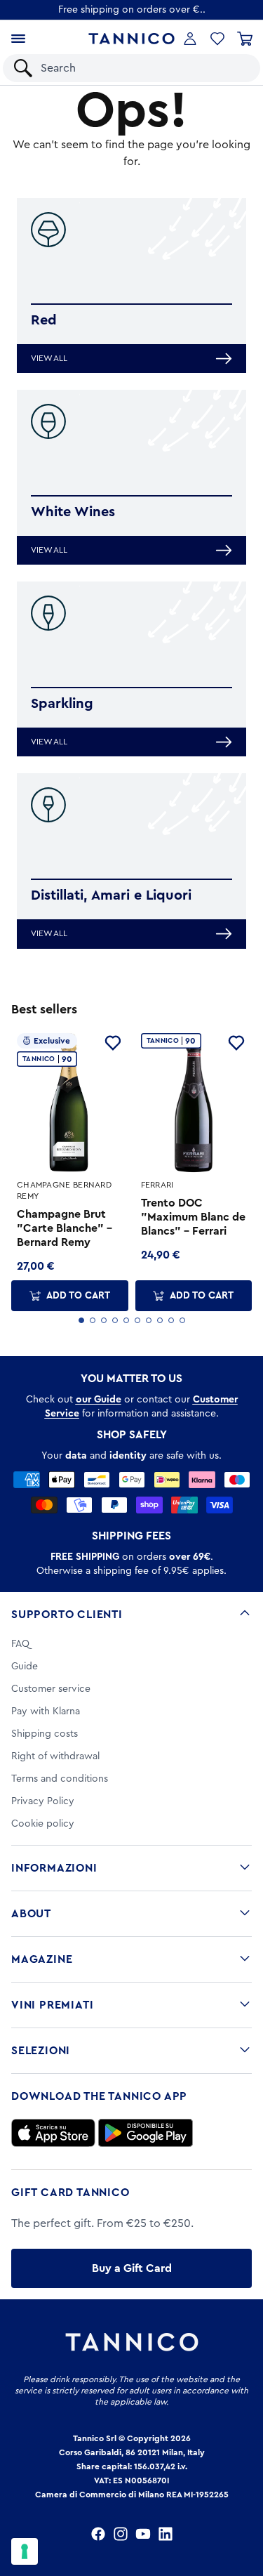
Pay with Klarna (46, 1711)
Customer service (51, 1689)
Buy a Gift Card (132, 2268)
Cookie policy (43, 1824)
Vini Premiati (52, 2005)
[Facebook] (98, 2534)
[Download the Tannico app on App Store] (53, 2133)
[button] (217, 39)
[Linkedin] (166, 2534)
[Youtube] (143, 2534)
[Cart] (245, 39)
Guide (25, 1667)
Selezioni (41, 2051)
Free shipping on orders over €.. (132, 10)
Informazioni (54, 1868)
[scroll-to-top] (245, 2507)
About (31, 1914)
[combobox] (143, 68)
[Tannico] (131, 39)
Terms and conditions (60, 1779)
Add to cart (78, 1296)
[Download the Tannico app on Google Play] (146, 2133)
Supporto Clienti (67, 1615)
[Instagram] (121, 2534)
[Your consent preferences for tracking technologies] (25, 2551)
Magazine (42, 1959)
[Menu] (18, 39)
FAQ (20, 1644)
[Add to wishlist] (113, 1043)
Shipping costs (45, 1734)
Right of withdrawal (55, 1756)
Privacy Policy (43, 1801)
